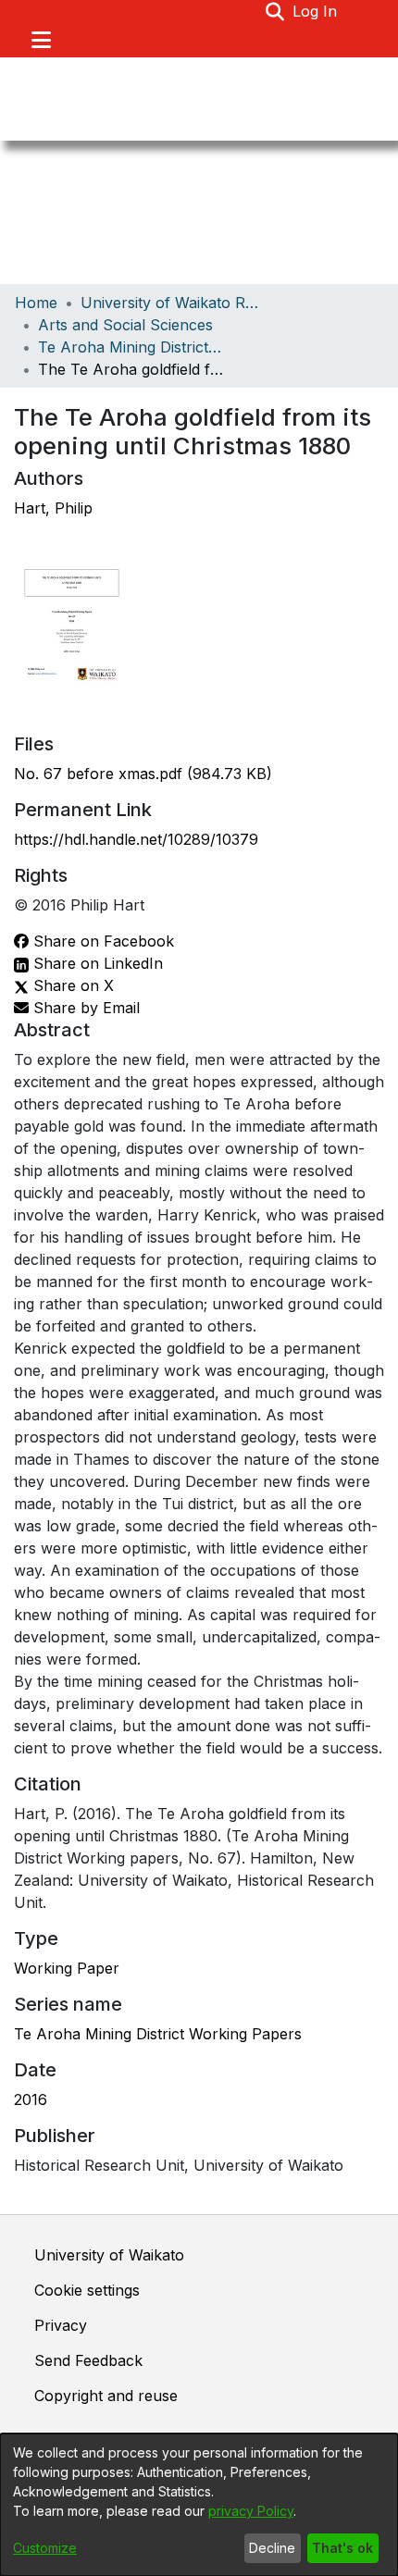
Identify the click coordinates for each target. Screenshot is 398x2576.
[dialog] (199, 2505)
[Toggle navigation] (41, 40)
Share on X (71, 985)
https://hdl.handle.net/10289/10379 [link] (136, 839)
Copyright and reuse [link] (106, 2396)
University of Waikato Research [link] (173, 303)
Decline (272, 2548)
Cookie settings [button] (87, 2290)
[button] (275, 11)
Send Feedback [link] (88, 2360)
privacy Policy (251, 2511)
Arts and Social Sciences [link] (125, 325)
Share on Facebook (101, 941)
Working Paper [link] (67, 1968)
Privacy (61, 2325)
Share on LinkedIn (96, 963)
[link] (143, 774)
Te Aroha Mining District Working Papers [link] (131, 347)
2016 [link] (31, 2099)
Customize (45, 2548)
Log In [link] (316, 11)
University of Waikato (109, 2255)
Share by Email (84, 1008)
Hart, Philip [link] (53, 508)
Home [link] (36, 303)
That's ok (342, 2548)
